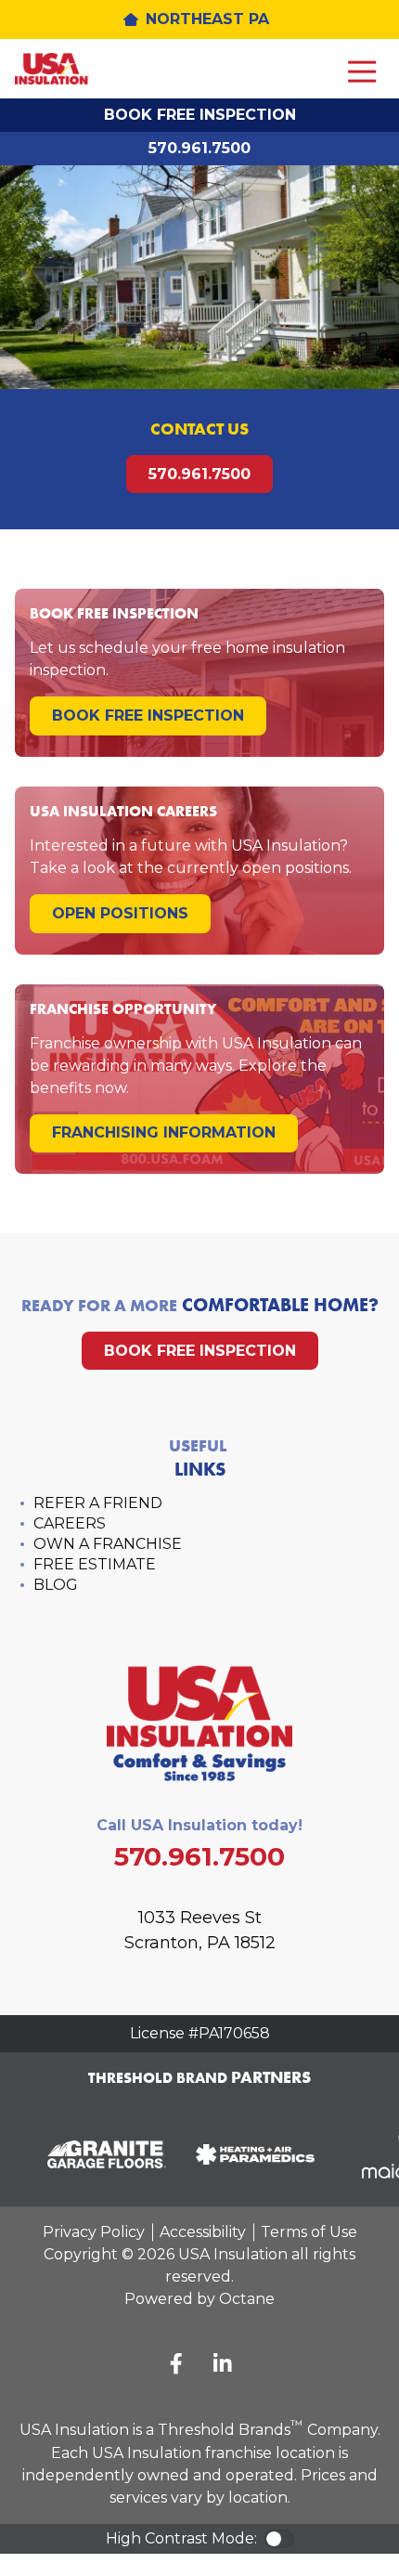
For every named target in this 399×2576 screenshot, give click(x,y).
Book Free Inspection (200, 115)
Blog (56, 1585)
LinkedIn (223, 2363)
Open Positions (120, 913)
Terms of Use (309, 2232)
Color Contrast (279, 2539)
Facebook (176, 2363)
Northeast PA (207, 19)
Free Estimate (95, 1564)
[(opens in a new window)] (101, 2154)
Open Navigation (362, 72)
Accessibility (203, 2232)
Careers (70, 1523)
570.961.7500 (199, 148)
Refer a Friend (98, 1503)
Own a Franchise (108, 1544)
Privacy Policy (94, 2232)
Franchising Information (164, 1132)
